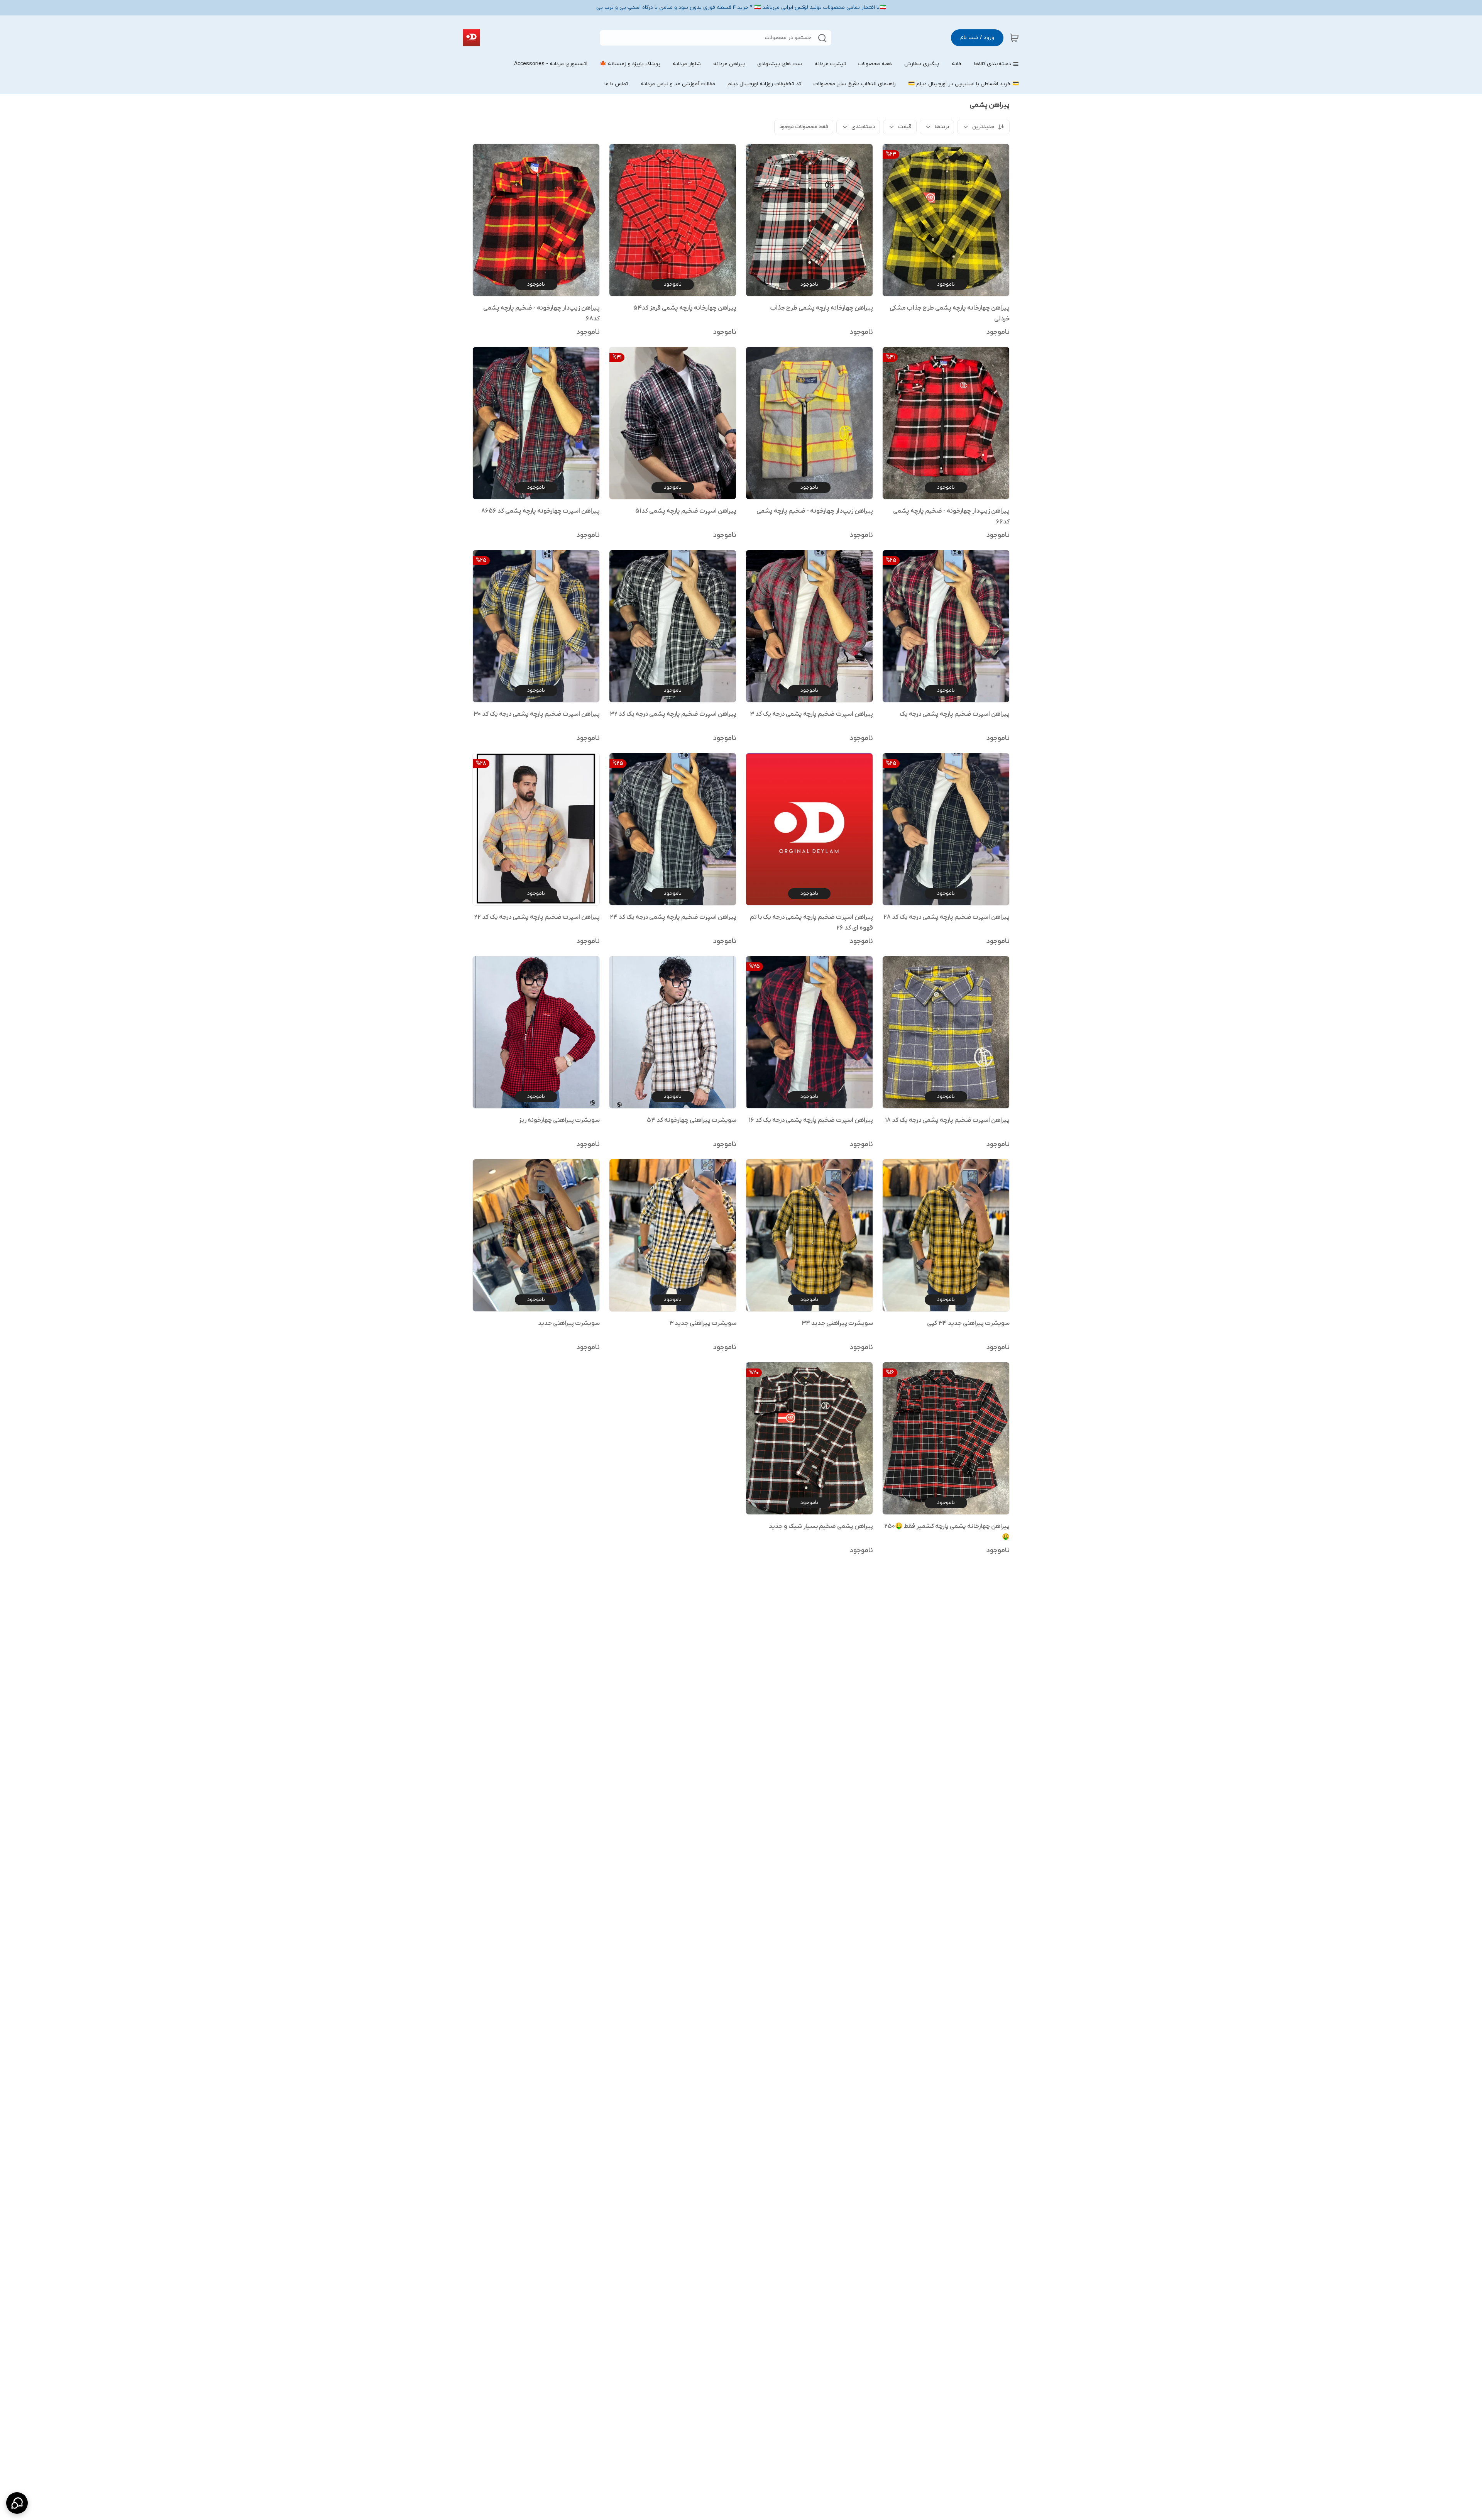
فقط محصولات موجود (804, 127)
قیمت (905, 127)
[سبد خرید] (1014, 38)
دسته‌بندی (863, 127)
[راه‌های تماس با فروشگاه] (17, 2503)
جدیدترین (983, 127)
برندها (942, 127)
